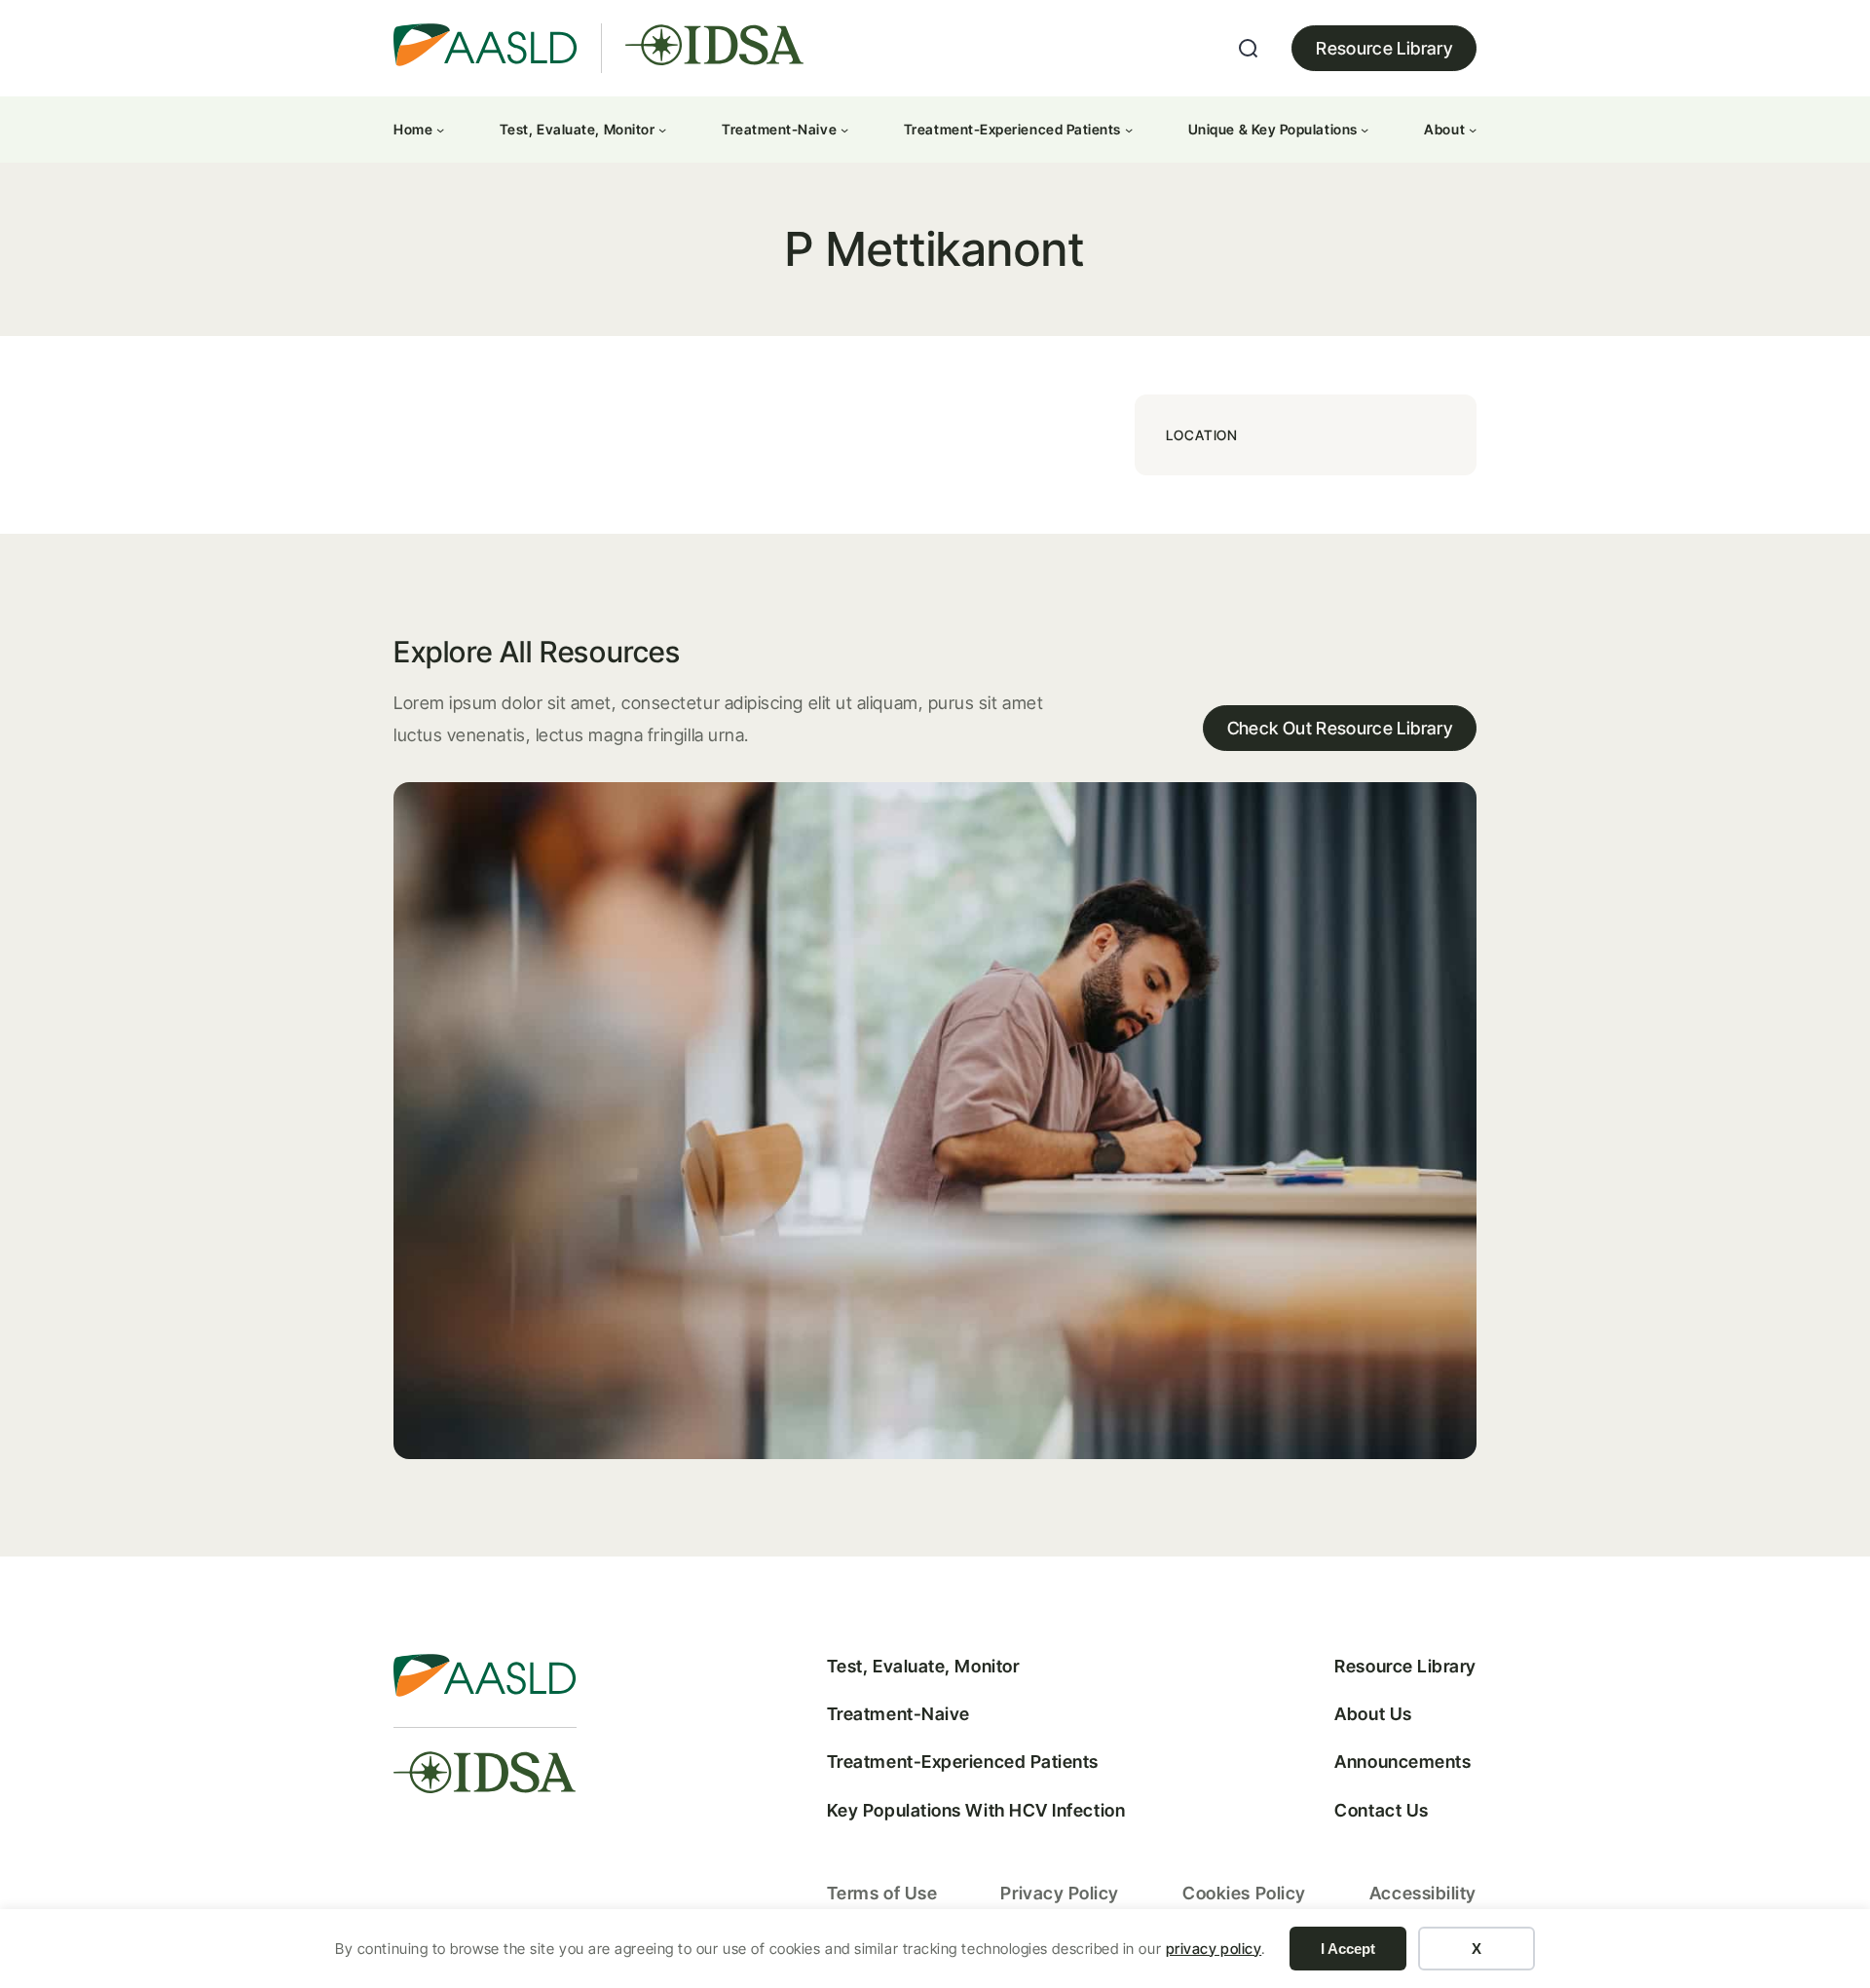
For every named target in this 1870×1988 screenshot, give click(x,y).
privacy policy (1214, 1949)
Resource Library (1384, 48)
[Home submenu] (440, 130)
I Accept (1348, 1949)
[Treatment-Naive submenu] (844, 130)
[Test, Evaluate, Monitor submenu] (662, 130)
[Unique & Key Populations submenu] (1365, 130)
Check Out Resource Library (1340, 728)
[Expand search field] (1249, 49)
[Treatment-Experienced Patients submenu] (1129, 130)
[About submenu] (1473, 130)
